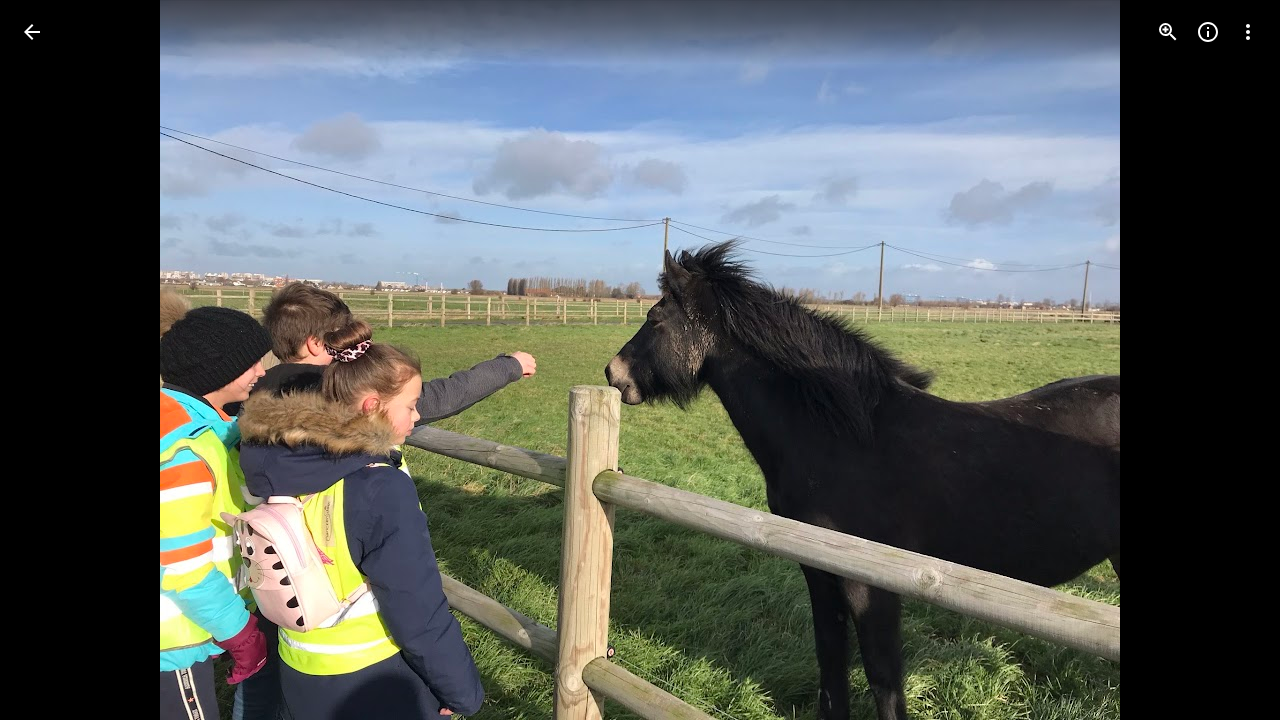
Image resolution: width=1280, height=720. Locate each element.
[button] (56, 360)
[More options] (1248, 32)
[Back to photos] (32, 32)
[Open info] (1208, 32)
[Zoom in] (1168, 32)
